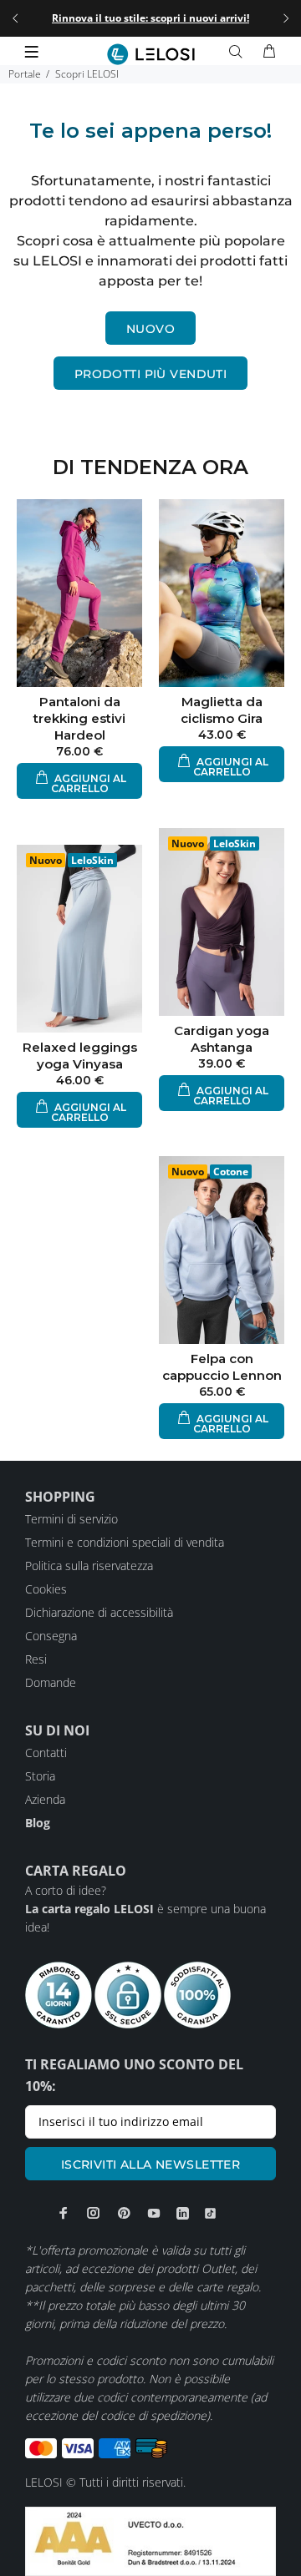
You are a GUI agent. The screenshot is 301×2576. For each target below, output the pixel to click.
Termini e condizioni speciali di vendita (125, 1542)
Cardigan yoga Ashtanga (222, 1039)
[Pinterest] (124, 2213)
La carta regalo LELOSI (89, 1909)
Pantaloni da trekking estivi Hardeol (79, 718)
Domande (51, 1682)
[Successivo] (286, 18)
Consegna (51, 1636)
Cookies (46, 1589)
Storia (40, 1776)
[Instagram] (94, 2213)
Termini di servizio (71, 1519)
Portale (25, 74)
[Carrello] (269, 52)
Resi (36, 1659)
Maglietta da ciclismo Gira (222, 710)
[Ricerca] (239, 52)
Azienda (45, 1799)
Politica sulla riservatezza (89, 1566)
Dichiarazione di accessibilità (99, 1612)
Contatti (46, 1753)
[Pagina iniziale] (151, 54)
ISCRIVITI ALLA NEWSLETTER (151, 2164)
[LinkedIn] (183, 2213)
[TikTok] (210, 2213)
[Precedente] (15, 18)
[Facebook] (64, 2213)
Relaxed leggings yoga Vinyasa (80, 1056)
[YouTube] (154, 2213)
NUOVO (150, 329)
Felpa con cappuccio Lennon (222, 1367)
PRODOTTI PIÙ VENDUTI (150, 374)
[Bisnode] (150, 2540)
